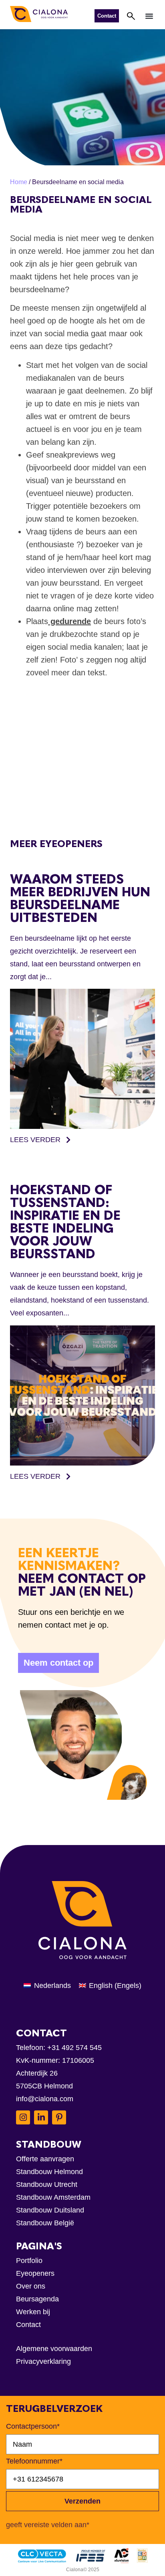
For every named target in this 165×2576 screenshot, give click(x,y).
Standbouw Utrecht (47, 2184)
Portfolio (29, 2261)
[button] (149, 16)
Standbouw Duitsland (50, 2210)
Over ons (31, 2286)
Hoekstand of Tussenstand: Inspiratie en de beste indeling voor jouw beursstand (65, 1222)
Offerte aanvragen (45, 2159)
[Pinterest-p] (59, 2117)
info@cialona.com (45, 2099)
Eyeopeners (35, 2273)
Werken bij (33, 2312)
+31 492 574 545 (74, 2048)
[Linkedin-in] (41, 2117)
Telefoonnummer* (34, 2461)
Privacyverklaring (43, 2361)
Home (19, 182)
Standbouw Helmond (49, 2172)
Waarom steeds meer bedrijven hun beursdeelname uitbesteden (80, 898)
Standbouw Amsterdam (53, 2197)
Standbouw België (45, 2223)
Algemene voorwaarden (54, 2349)
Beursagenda (37, 2299)
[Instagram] (23, 2117)
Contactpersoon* (33, 2426)
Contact (28, 2325)
